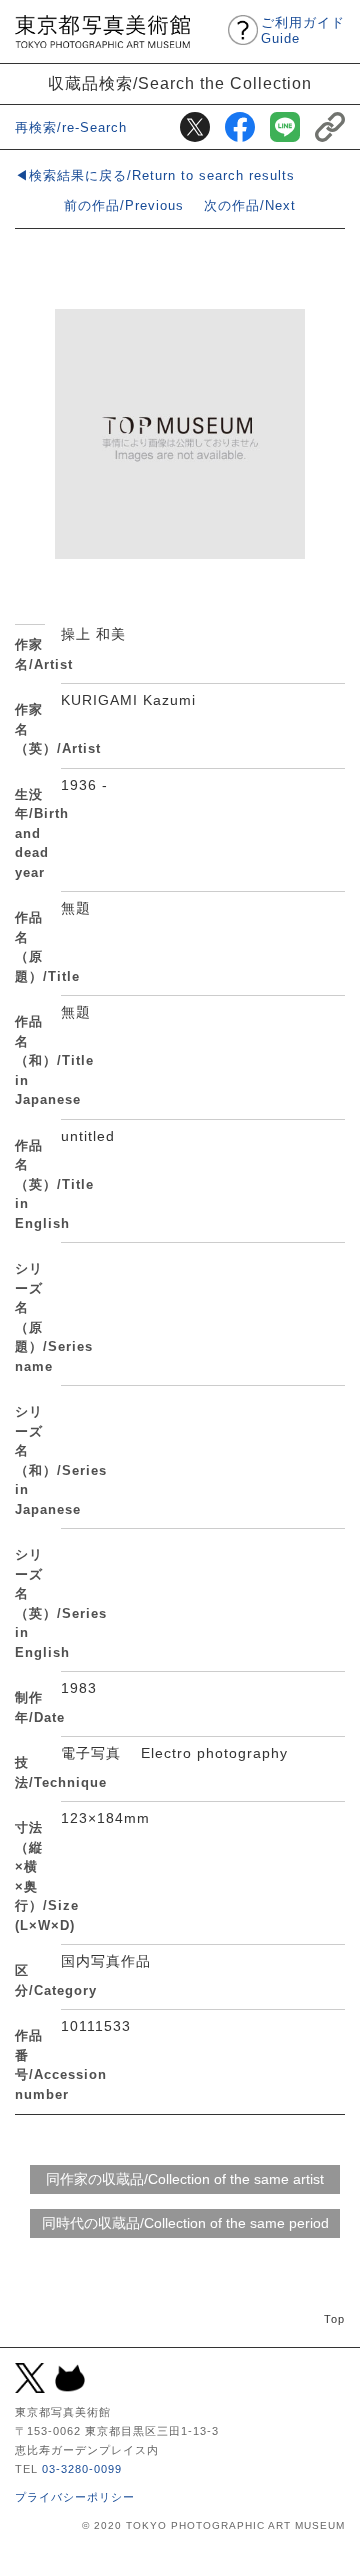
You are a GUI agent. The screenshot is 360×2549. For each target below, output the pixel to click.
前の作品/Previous (124, 205)
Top (334, 2319)
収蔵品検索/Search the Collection (180, 83)
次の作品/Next (250, 205)
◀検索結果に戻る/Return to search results (155, 175)
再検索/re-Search (71, 127)
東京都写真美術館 (102, 31)
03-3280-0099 (82, 2469)
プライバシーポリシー (75, 2497)
